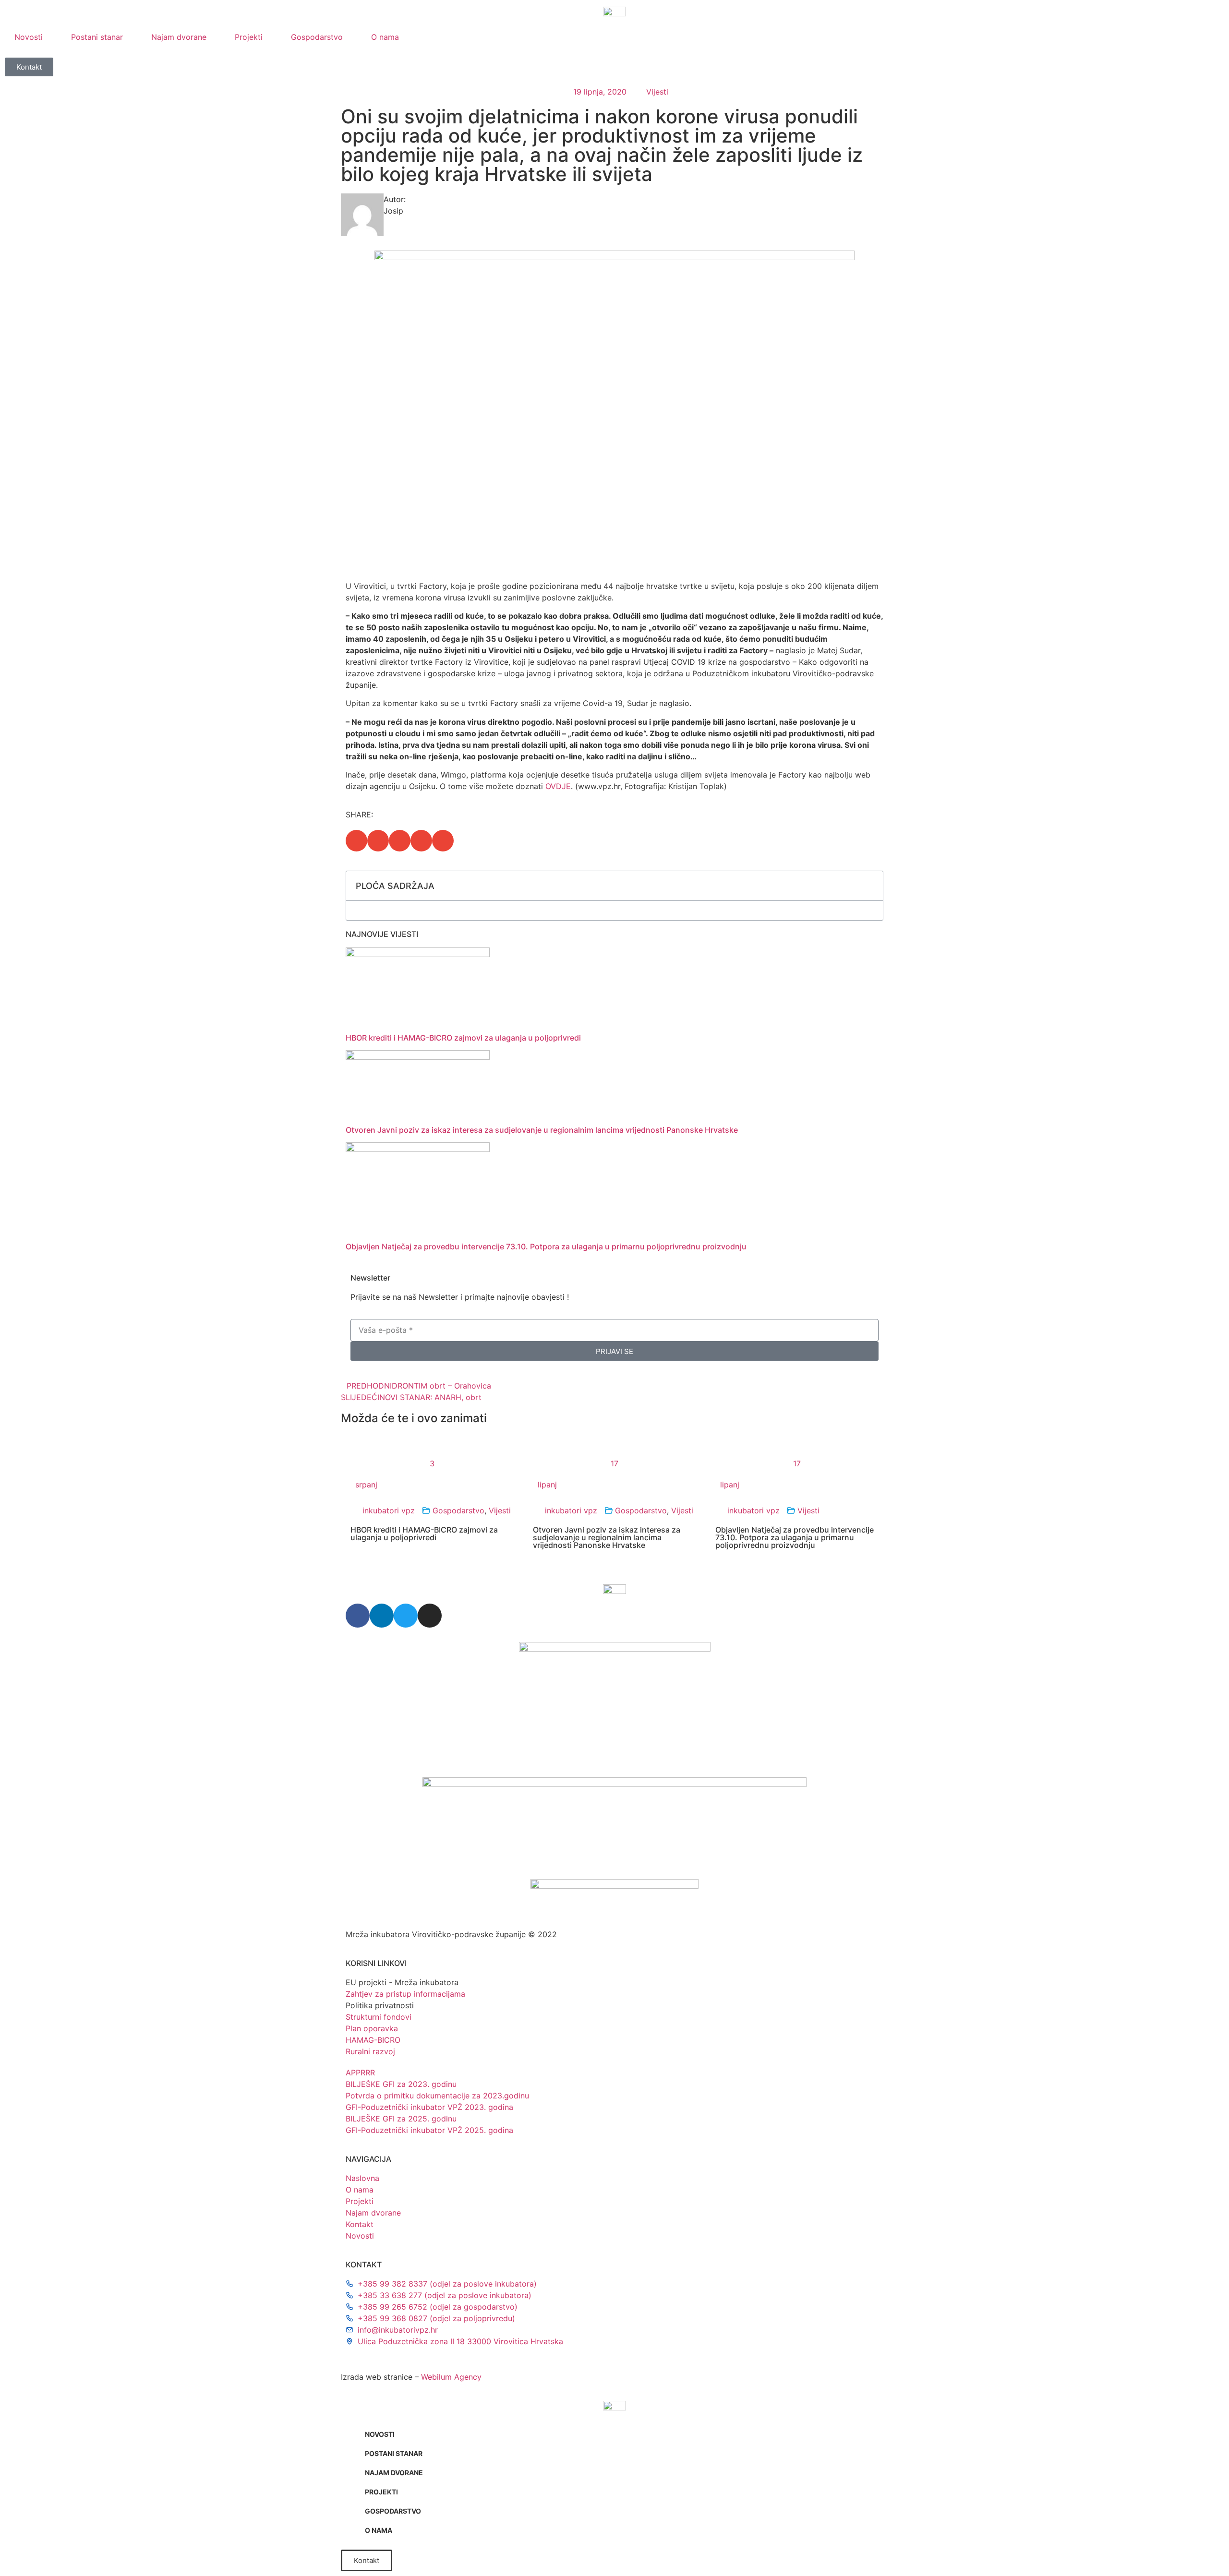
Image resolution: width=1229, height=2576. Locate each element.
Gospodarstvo (317, 37)
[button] (356, 841)
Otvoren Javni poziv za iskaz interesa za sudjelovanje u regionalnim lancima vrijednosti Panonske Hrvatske (542, 1130)
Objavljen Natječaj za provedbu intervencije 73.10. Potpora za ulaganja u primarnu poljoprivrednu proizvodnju (546, 1246)
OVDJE (558, 786)
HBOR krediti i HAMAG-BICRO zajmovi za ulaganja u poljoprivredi (463, 1038)
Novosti (29, 37)
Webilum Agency (451, 2377)
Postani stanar (97, 37)
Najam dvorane (179, 37)
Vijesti (657, 92)
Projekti (249, 37)
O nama (385, 37)
